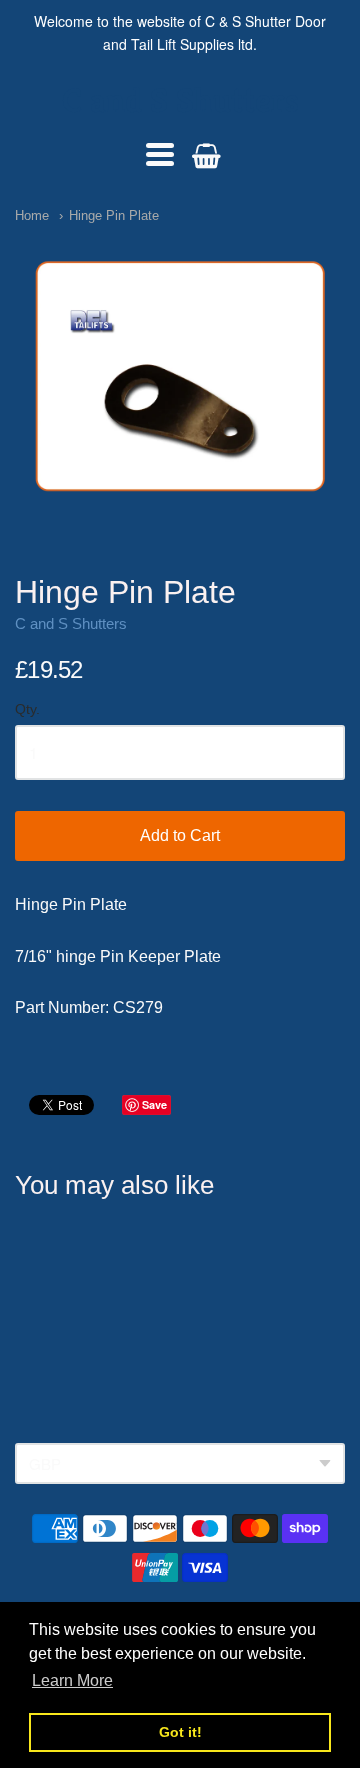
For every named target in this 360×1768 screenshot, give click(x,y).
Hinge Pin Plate (114, 215)
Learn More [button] (72, 1680)
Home (32, 215)
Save (154, 1104)
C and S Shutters (180, 100)
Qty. (27, 709)
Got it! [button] (180, 1732)
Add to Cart (180, 835)
